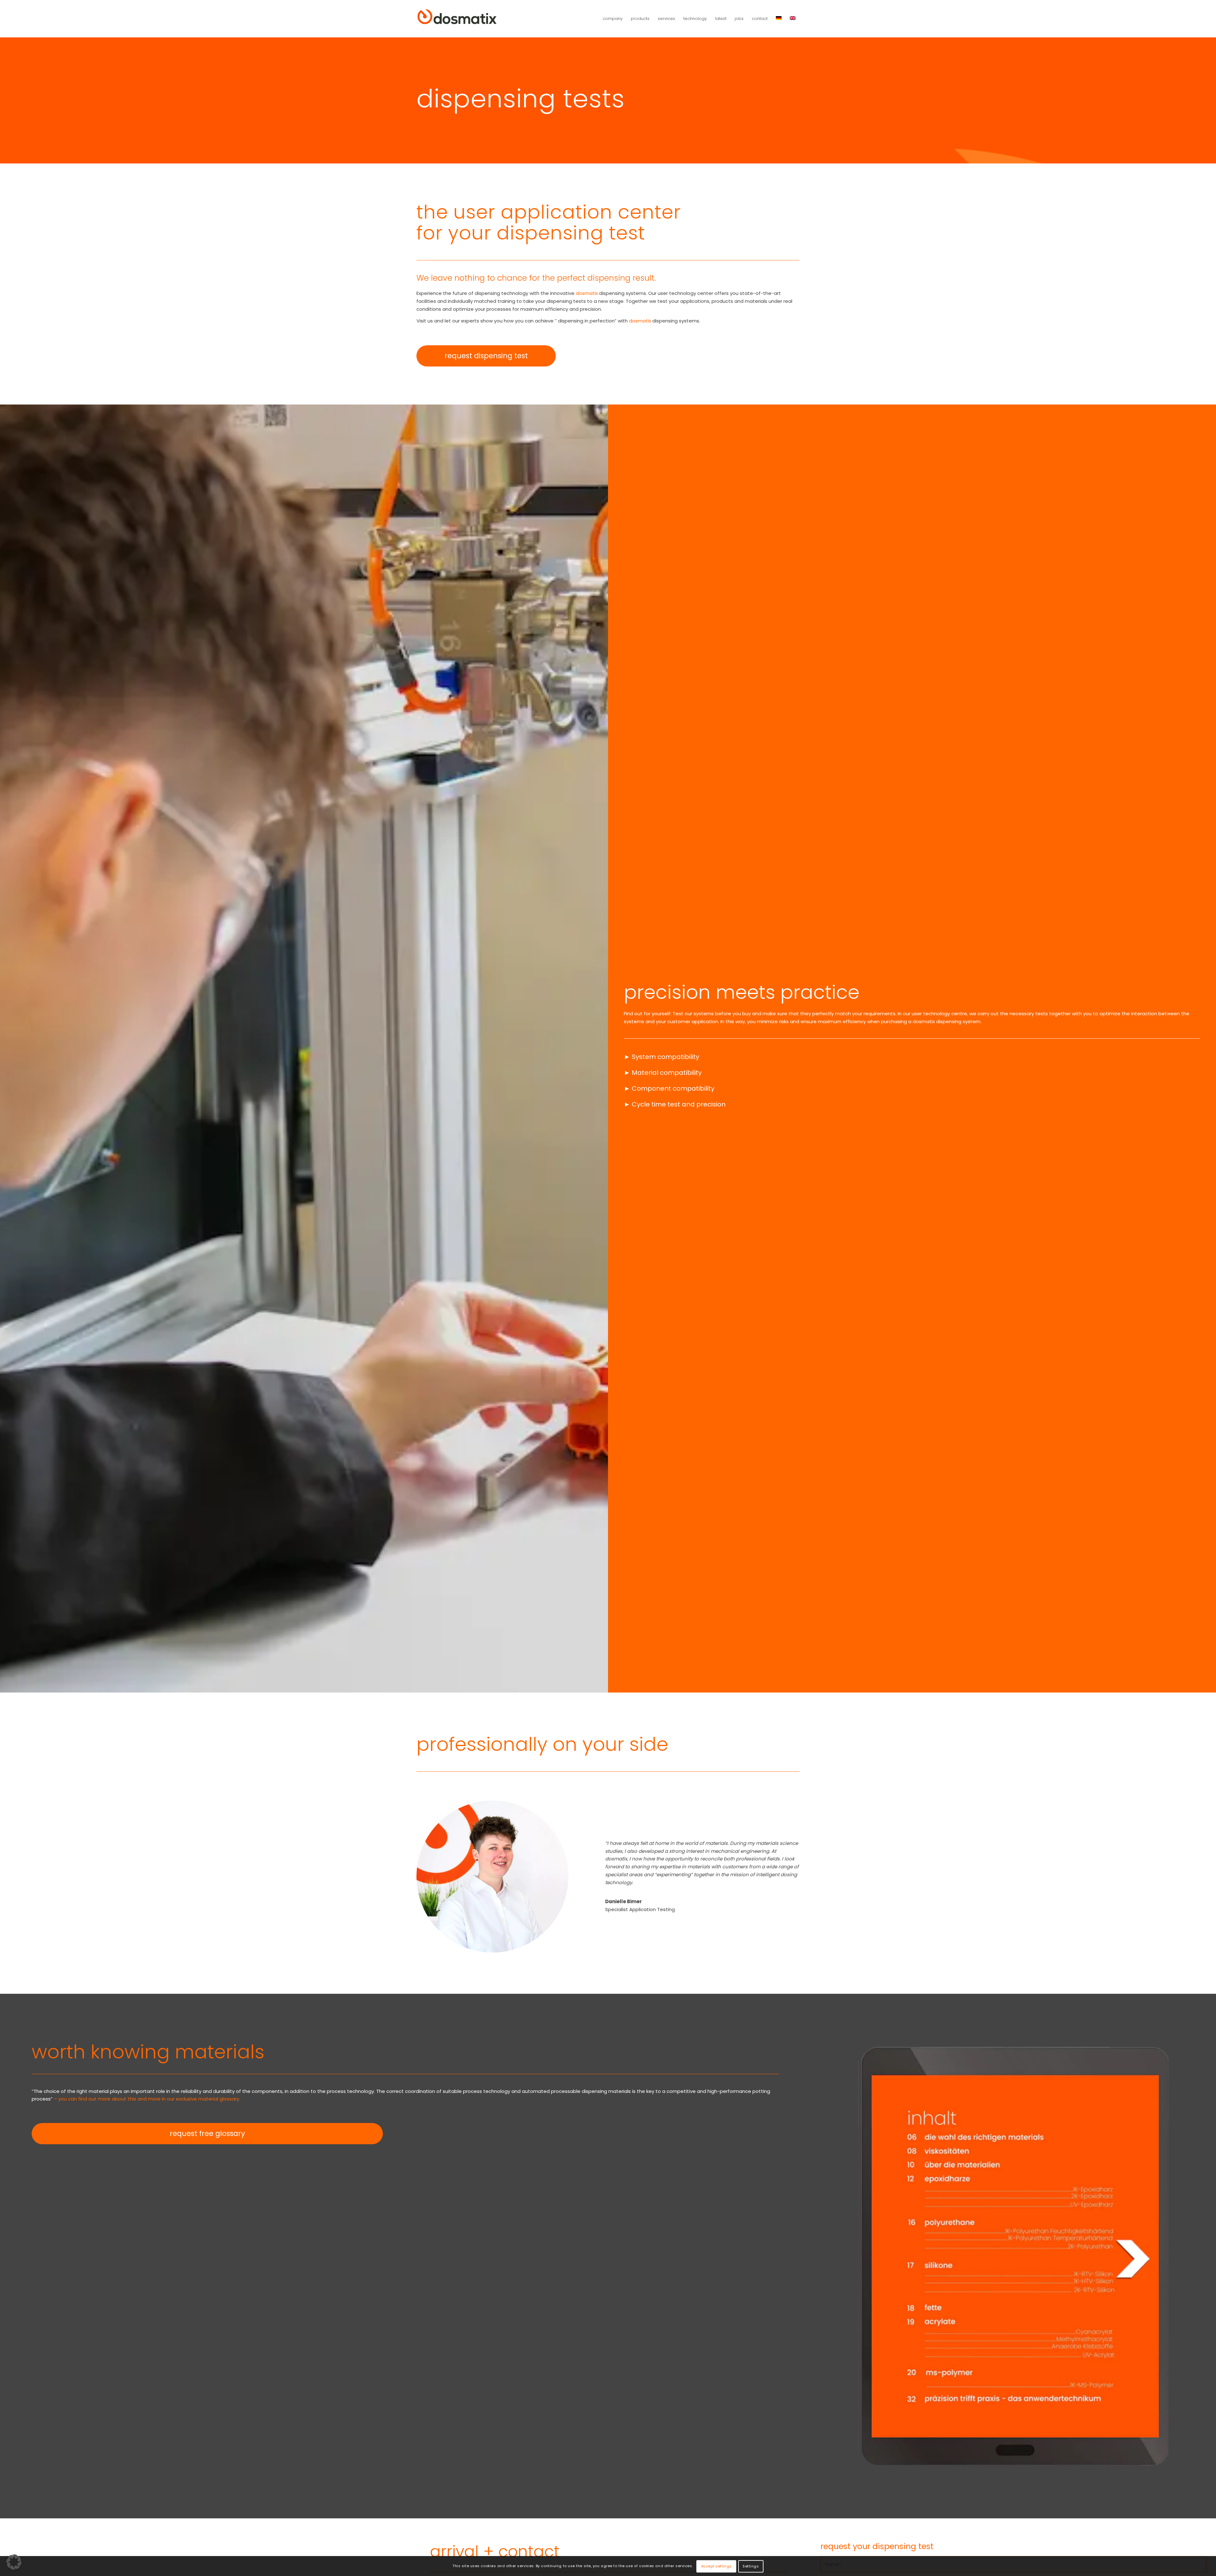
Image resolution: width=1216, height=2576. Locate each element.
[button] (14, 2562)
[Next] (1154, 2256)
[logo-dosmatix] (457, 19)
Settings (751, 2566)
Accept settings (716, 2566)
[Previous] (872, 2256)
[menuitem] (613, 19)
